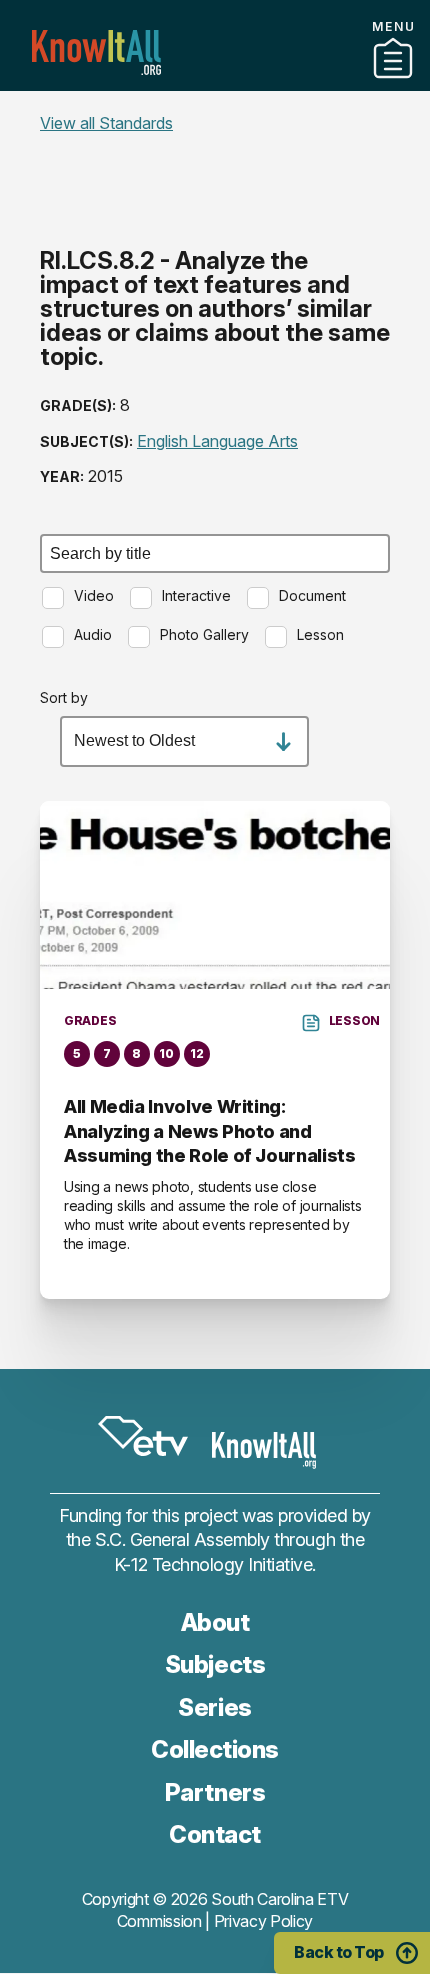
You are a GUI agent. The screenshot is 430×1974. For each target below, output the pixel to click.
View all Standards (106, 123)
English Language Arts (217, 441)
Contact (214, 109)
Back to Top (339, 1952)
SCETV (143, 1436)
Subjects (215, 1664)
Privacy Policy (264, 1921)
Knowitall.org (96, 52)
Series (214, 1707)
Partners (215, 83)
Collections (215, 1749)
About (215, 1622)
